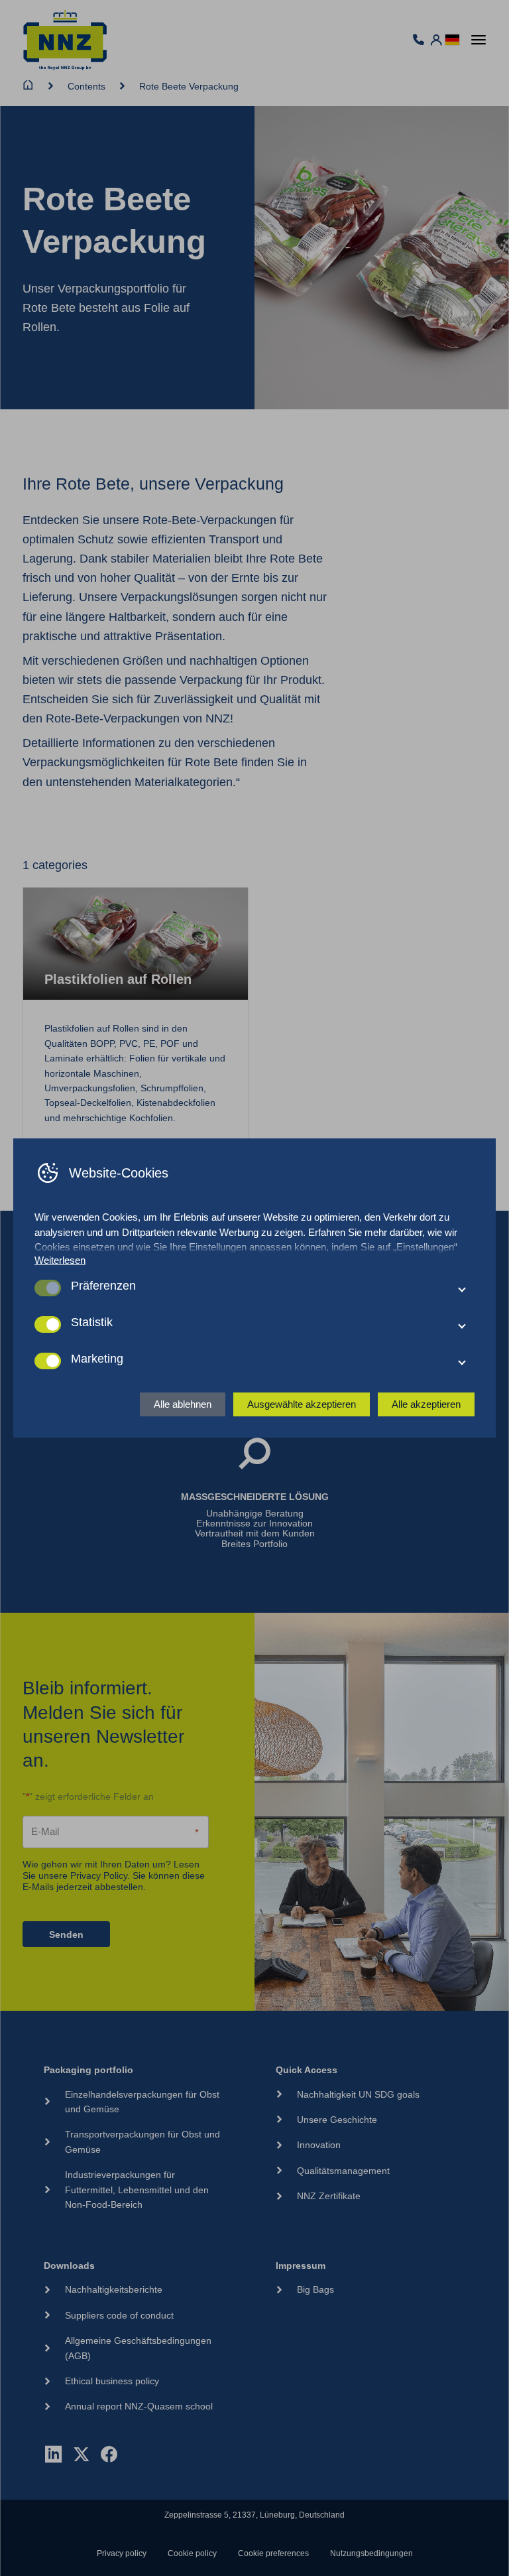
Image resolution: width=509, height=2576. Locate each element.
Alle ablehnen (183, 1404)
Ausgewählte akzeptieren (302, 1404)
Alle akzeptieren (426, 1404)
